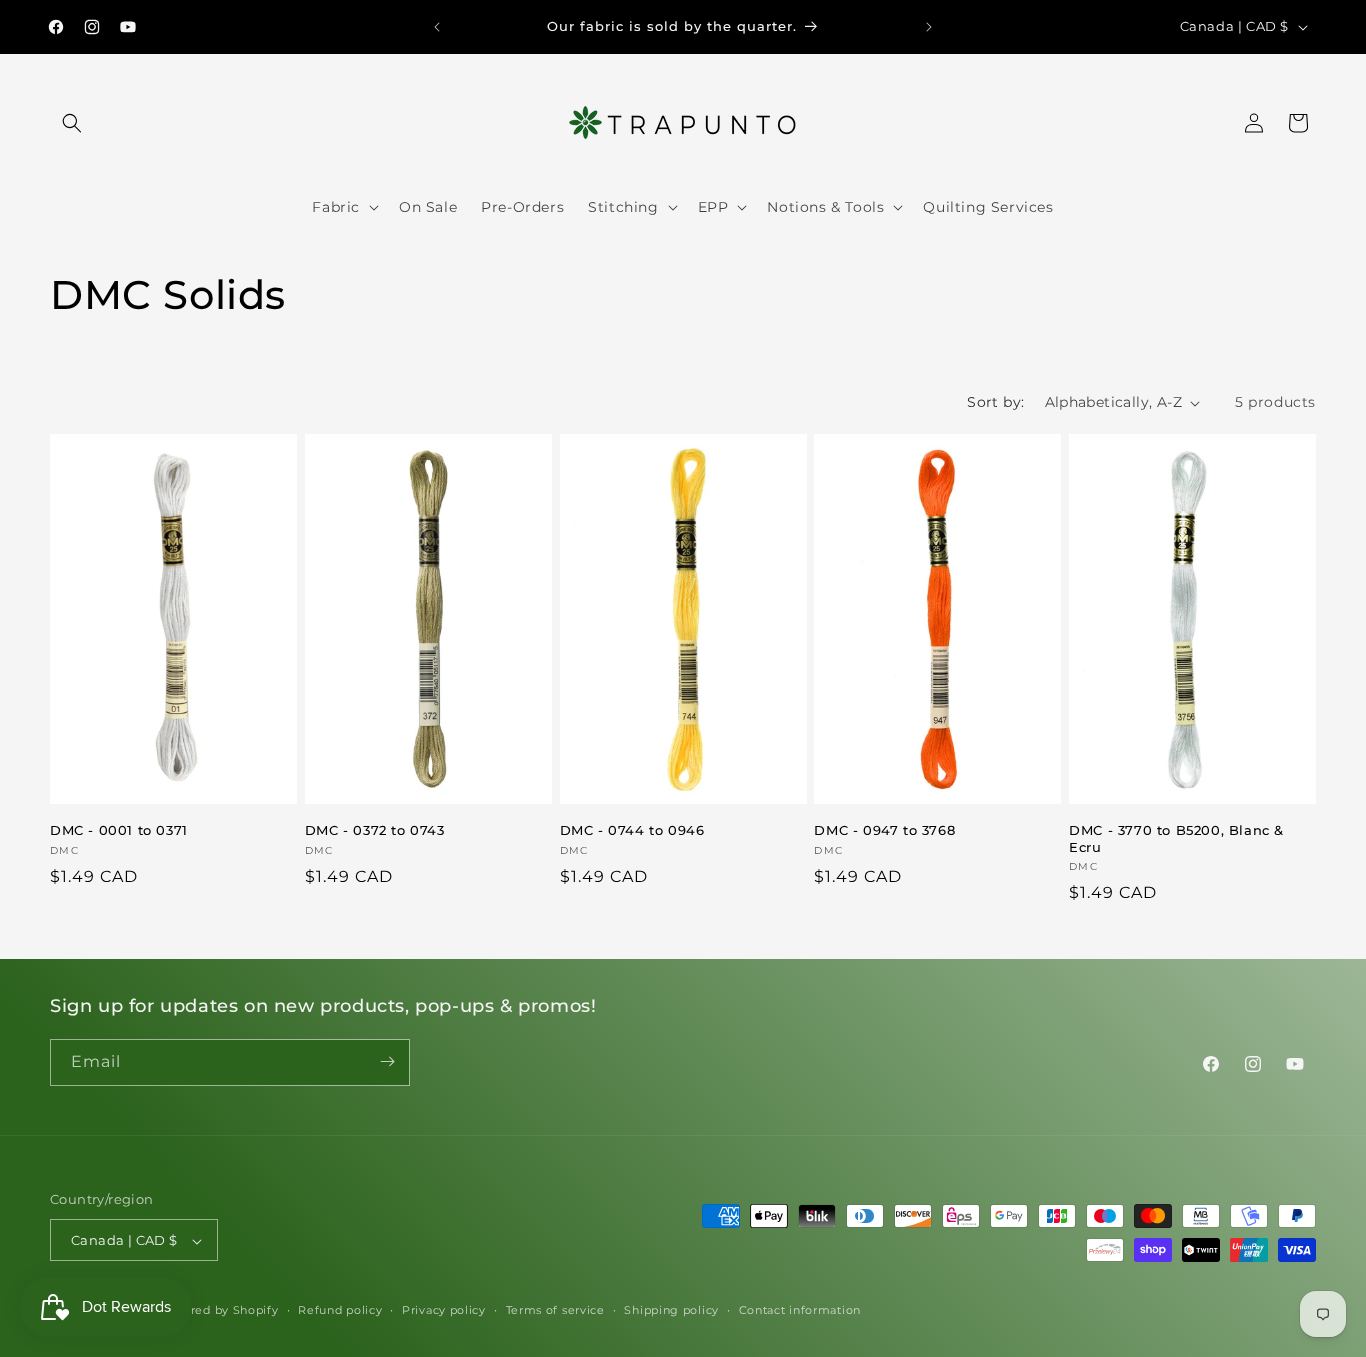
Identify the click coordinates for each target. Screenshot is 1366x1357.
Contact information (800, 1310)
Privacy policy (444, 1310)
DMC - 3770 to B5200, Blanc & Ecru (1176, 838)
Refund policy (340, 1310)
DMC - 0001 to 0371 (119, 830)
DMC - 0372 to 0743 (375, 830)
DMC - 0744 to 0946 (632, 830)
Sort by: (995, 402)
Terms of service (555, 1310)
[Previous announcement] (437, 27)
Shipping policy (671, 1310)
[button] (72, 123)
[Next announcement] (929, 27)
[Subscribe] (387, 1061)
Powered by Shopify (217, 1311)
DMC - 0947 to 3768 (884, 830)
